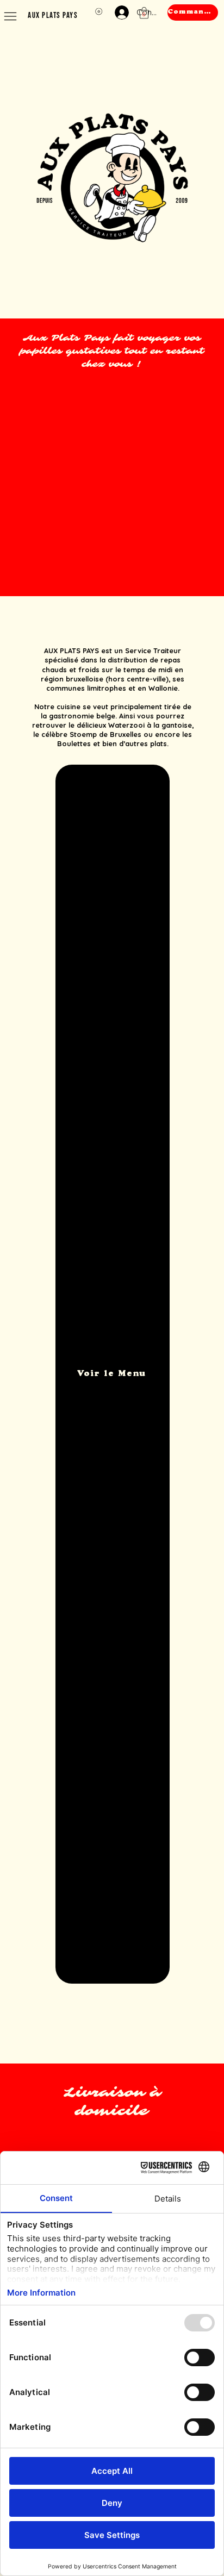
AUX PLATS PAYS (53, 15)
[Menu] (11, 16)
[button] (144, 13)
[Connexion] (120, 12)
